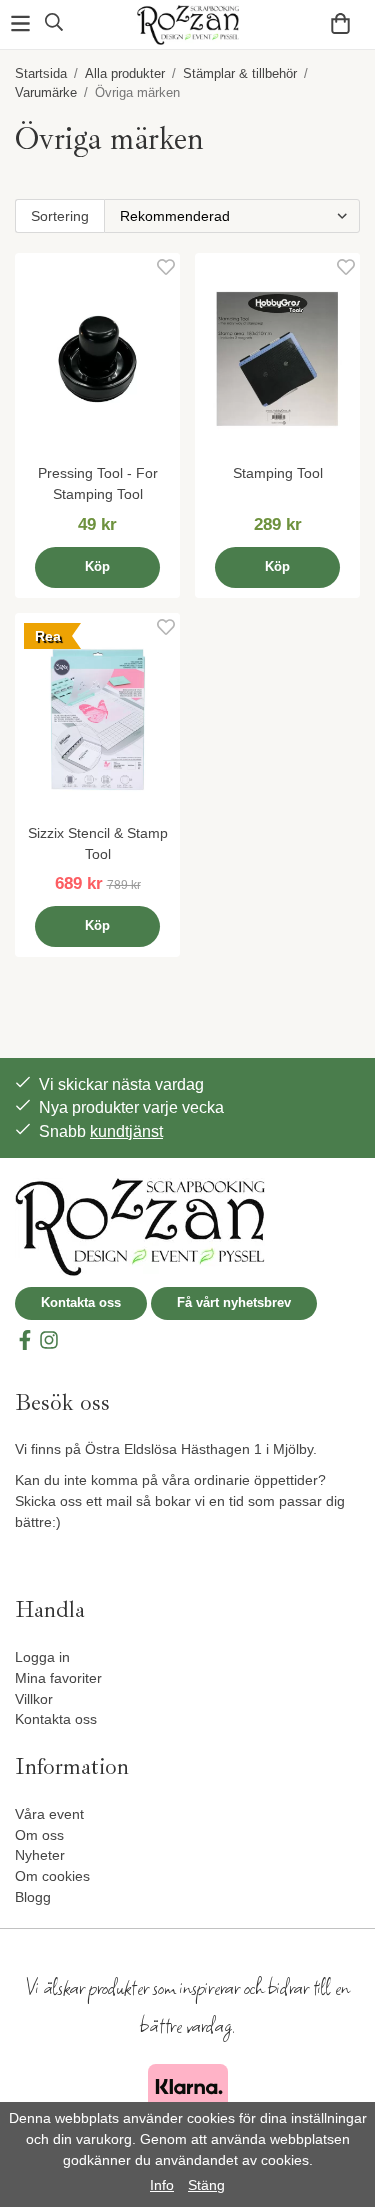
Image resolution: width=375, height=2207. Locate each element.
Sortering (60, 216)
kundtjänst (126, 1131)
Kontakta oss (81, 1302)
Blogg (33, 1897)
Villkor (34, 1699)
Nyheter (40, 1855)
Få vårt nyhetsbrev (234, 1302)
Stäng (206, 2185)
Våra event (49, 1814)
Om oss (39, 1835)
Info (162, 2185)
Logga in (42, 1657)
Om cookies (52, 1876)
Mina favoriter (58, 1678)
